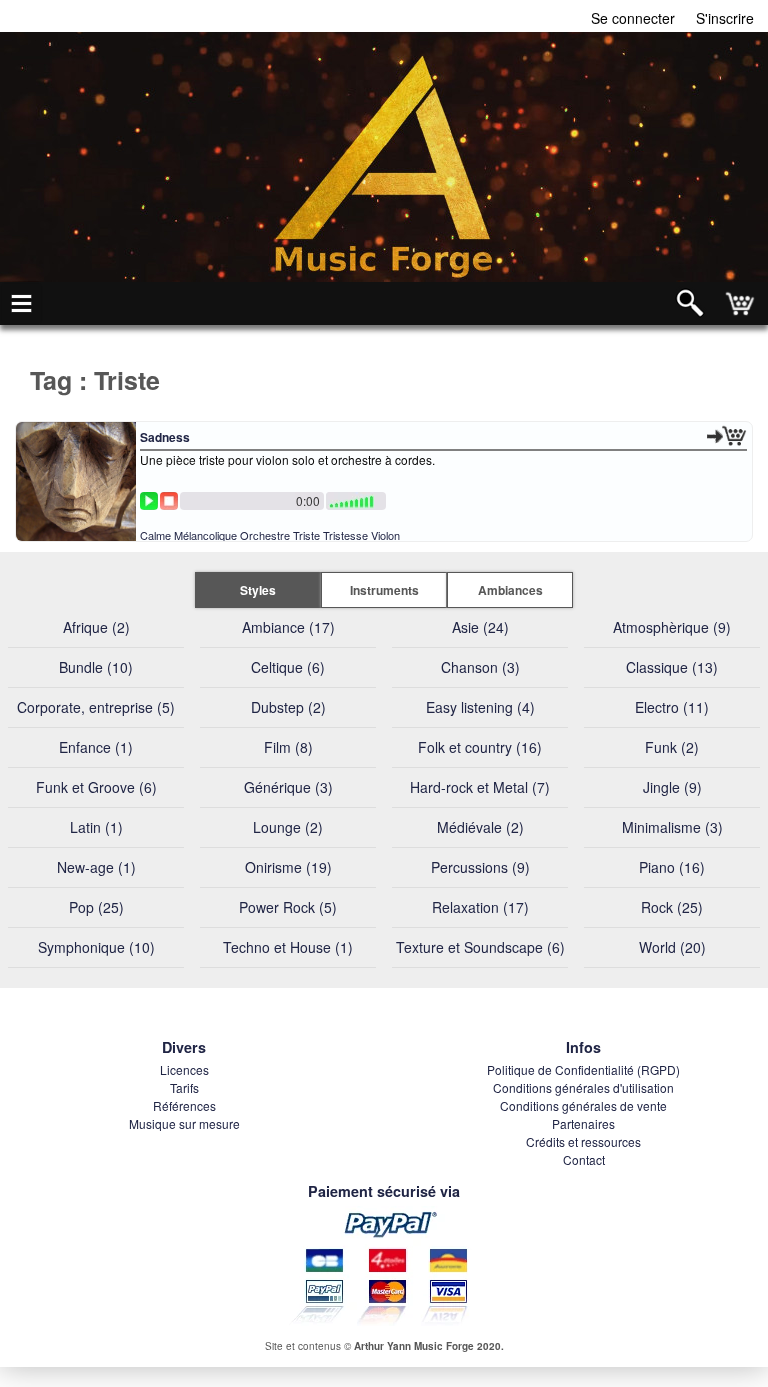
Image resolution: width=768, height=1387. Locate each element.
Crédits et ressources (583, 1141)
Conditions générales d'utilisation (583, 1087)
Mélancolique (205, 535)
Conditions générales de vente (583, 1105)
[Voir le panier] (741, 303)
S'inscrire (725, 18)
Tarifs (184, 1087)
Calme (155, 535)
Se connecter (633, 18)
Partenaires (583, 1123)
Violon (385, 535)
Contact (584, 1159)
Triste (306, 535)
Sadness (165, 437)
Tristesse (345, 535)
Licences (184, 1069)
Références (184, 1105)
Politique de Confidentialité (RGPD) (583, 1069)
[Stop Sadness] (169, 501)
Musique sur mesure (184, 1123)
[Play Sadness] (149, 501)
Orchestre (265, 535)
